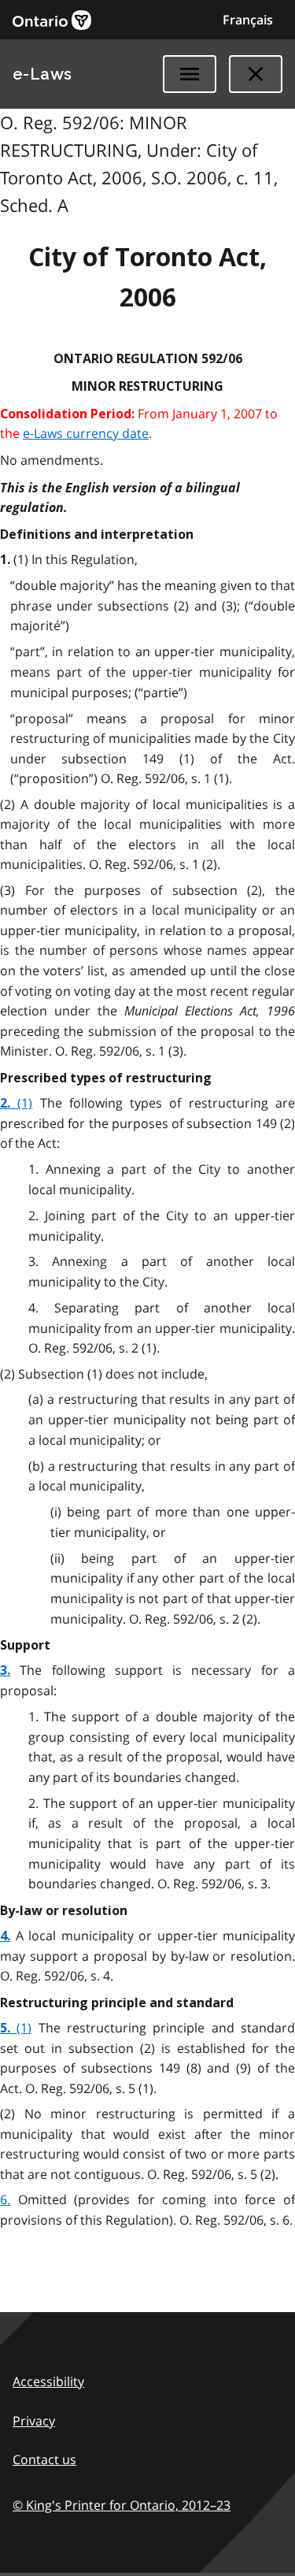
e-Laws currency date (86, 433)
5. (8, 2028)
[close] (256, 74)
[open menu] (190, 74)
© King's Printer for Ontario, (122, 2505)
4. (5, 1936)
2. (9, 1103)
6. (5, 2199)
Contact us (44, 2459)
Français (248, 20)
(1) (25, 1103)
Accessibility (48, 2381)
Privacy (34, 2421)
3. (5, 1670)
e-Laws (42, 74)
